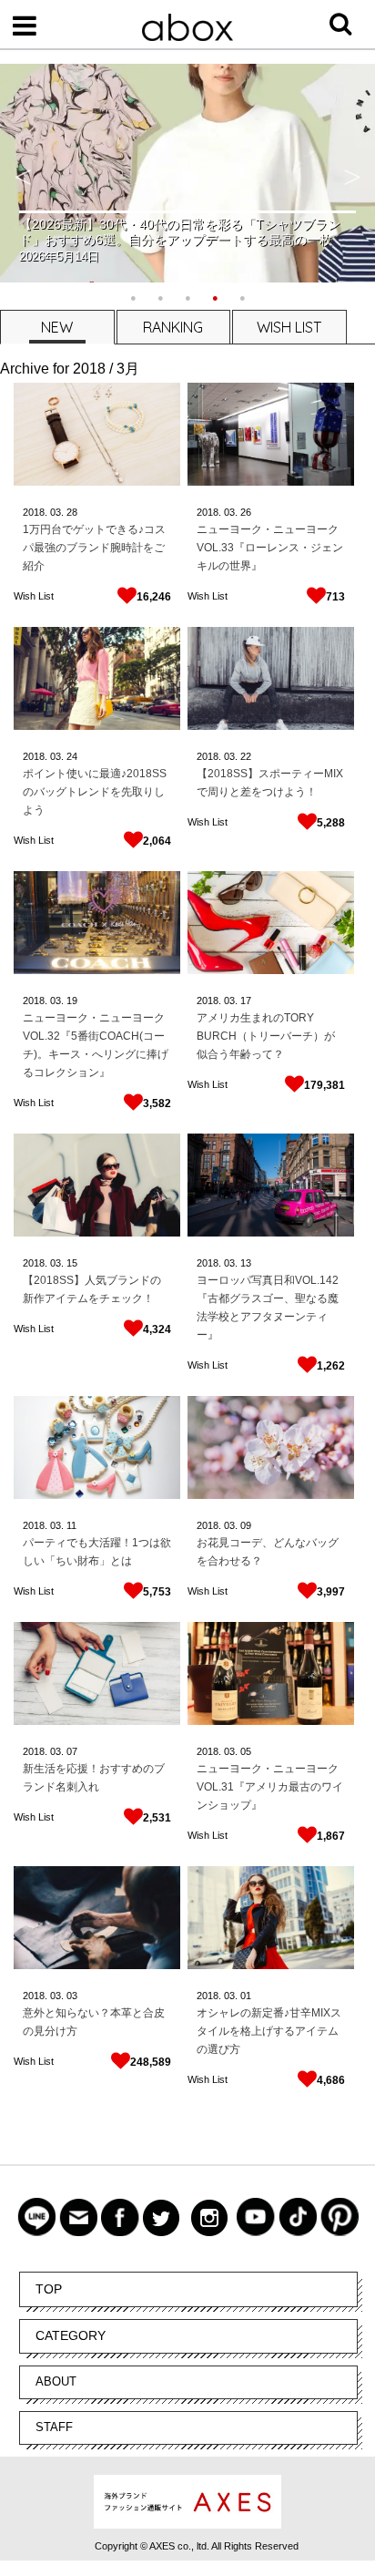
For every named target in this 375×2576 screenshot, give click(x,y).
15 (72, 1263)
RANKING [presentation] (173, 327)
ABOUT (56, 2381)
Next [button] (352, 173)
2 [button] (160, 296)
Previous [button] (23, 173)
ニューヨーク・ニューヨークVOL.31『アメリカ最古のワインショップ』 (270, 1787)
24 (72, 756)
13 (246, 1263)
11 (71, 1525)
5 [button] (242, 296)
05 (246, 1751)
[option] (187, 173)
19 (72, 1001)
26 (246, 512)
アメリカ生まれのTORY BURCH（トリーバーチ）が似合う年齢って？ (266, 1036)
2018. (35, 512)
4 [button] (215, 296)
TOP (49, 2289)
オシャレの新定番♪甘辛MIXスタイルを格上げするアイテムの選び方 (269, 2031)
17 (246, 1001)
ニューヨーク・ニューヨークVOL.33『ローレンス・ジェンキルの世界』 (270, 548)
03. (57, 512)
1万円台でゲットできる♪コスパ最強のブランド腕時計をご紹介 (94, 548)
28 (72, 512)
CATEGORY (71, 2335)
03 (72, 1996)
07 (72, 1751)
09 (246, 1525)
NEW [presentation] (57, 327)
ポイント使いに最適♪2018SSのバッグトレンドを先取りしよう (95, 792)
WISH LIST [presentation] (289, 327)
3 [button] (187, 296)
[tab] (56, 327)
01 (246, 1996)
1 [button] (133, 296)
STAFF (54, 2427)
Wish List (34, 596)
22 (246, 756)
